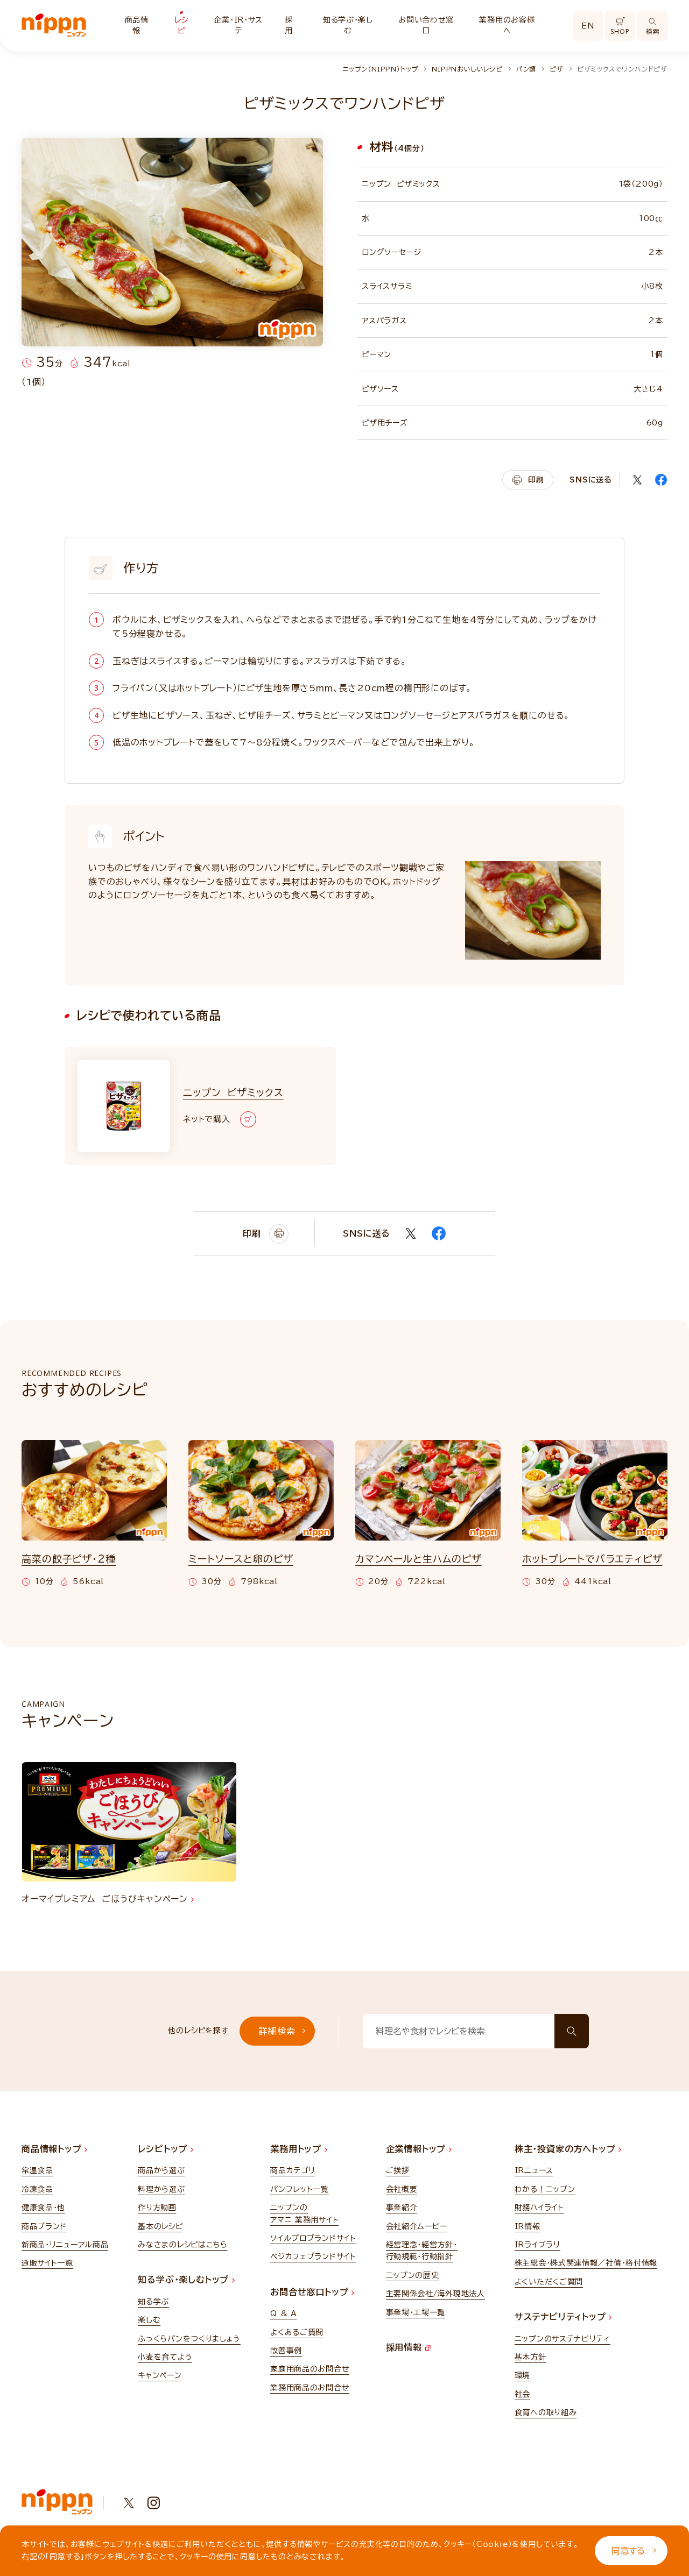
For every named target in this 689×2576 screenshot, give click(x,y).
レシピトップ (164, 2149)
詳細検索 (277, 2031)
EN (588, 26)
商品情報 (137, 25)
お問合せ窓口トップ (311, 2292)
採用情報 (406, 2347)
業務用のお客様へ (507, 25)
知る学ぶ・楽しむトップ (185, 2280)
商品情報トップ (53, 2149)
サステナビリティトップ (562, 2317)
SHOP (620, 31)
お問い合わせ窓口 (426, 25)
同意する (628, 2551)
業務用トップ (297, 2149)
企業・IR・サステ (238, 25)
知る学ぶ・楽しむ (348, 25)
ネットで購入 (207, 1119)
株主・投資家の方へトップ (567, 2149)
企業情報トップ (417, 2149)
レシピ (181, 25)
